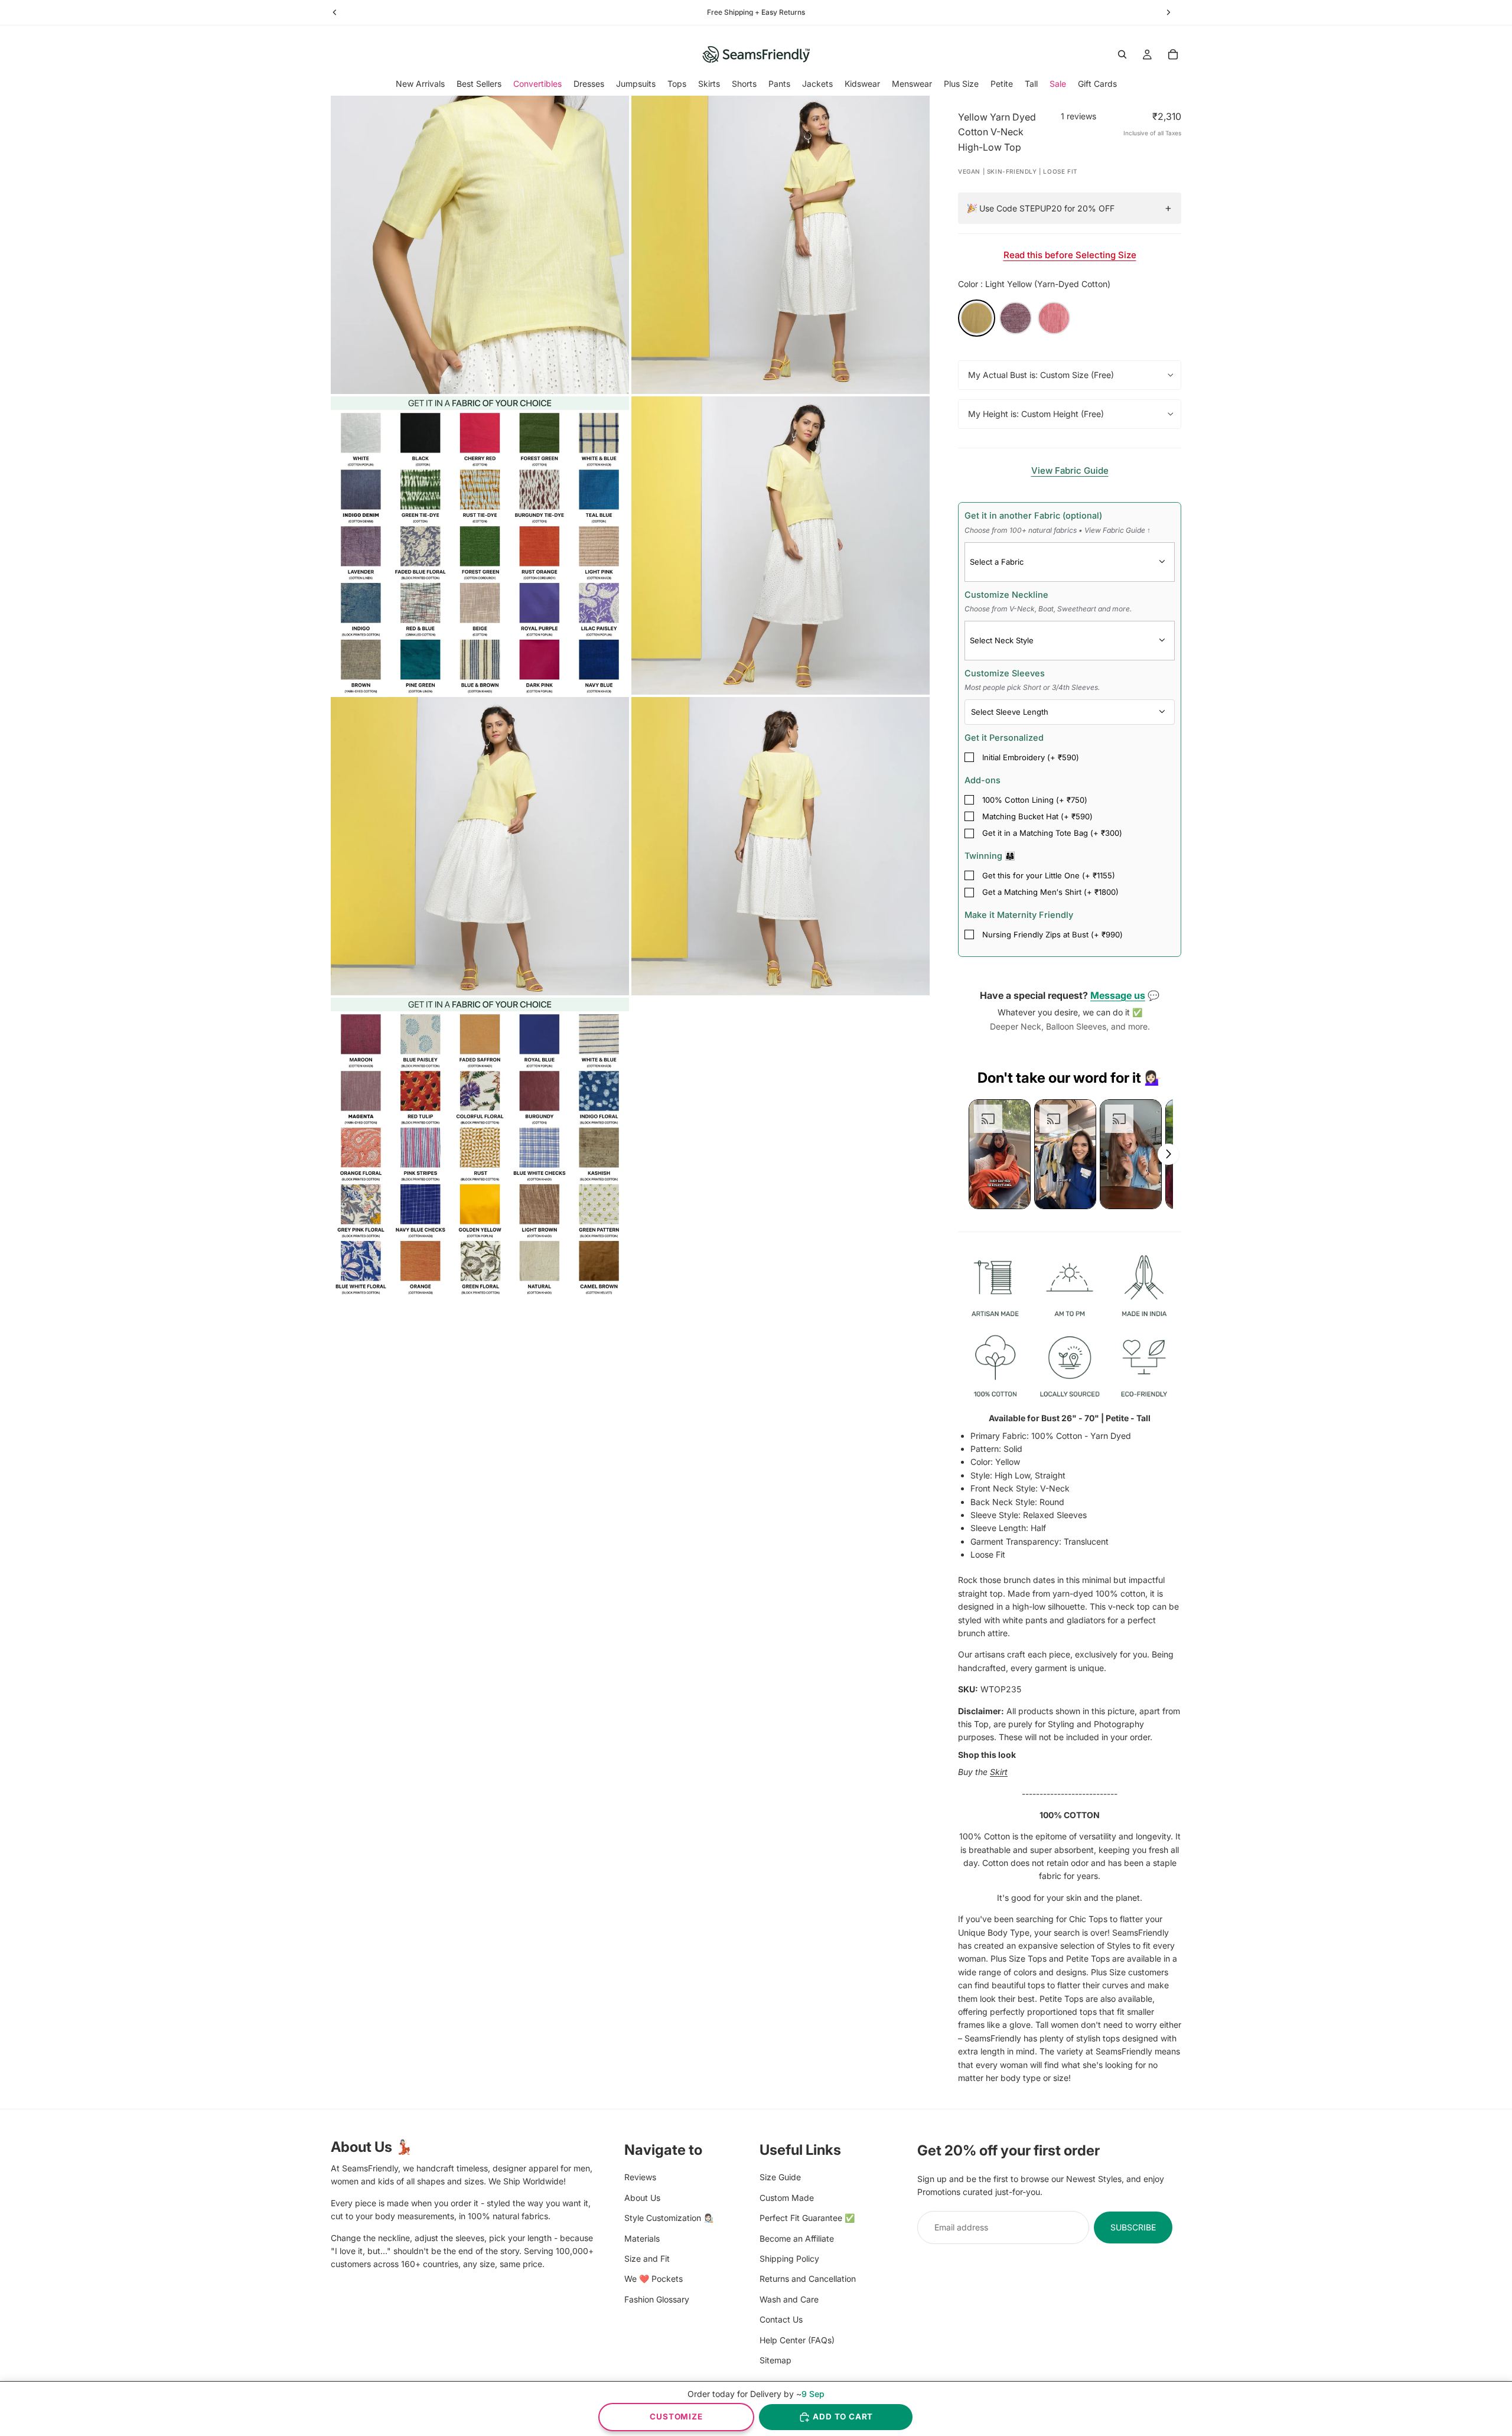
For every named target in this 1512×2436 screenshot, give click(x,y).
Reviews (640, 2177)
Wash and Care (789, 2299)
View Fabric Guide (1070, 470)
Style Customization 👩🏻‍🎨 (669, 2218)
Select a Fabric (997, 562)
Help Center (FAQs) (797, 2339)
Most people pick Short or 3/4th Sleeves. (1032, 687)
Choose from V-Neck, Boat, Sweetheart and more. (1048, 609)
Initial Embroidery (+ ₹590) (1031, 757)
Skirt (999, 1772)
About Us (642, 2197)
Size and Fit (647, 2258)
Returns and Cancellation (808, 2279)
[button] (1000, 1155)
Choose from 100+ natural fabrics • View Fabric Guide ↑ (1058, 530)
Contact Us (781, 2319)
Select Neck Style (1002, 640)
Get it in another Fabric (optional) (1058, 522)
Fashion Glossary (657, 2299)
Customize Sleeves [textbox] (1032, 680)
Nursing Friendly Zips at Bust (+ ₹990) (1052, 934)
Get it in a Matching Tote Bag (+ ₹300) (1052, 833)
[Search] (1122, 54)
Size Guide (780, 2177)
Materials (642, 2238)
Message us (1118, 995)
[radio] (977, 318)
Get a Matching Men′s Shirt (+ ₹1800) (1050, 892)
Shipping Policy (789, 2258)
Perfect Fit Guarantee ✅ (807, 2218)
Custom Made (787, 2197)
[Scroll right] (1168, 1154)
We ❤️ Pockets (654, 2279)
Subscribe (1133, 2227)
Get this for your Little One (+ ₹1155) (1049, 875)
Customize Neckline (1048, 601)
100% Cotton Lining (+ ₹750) (1035, 800)
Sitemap (775, 2360)
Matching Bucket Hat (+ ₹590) (1037, 816)
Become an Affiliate (797, 2238)
